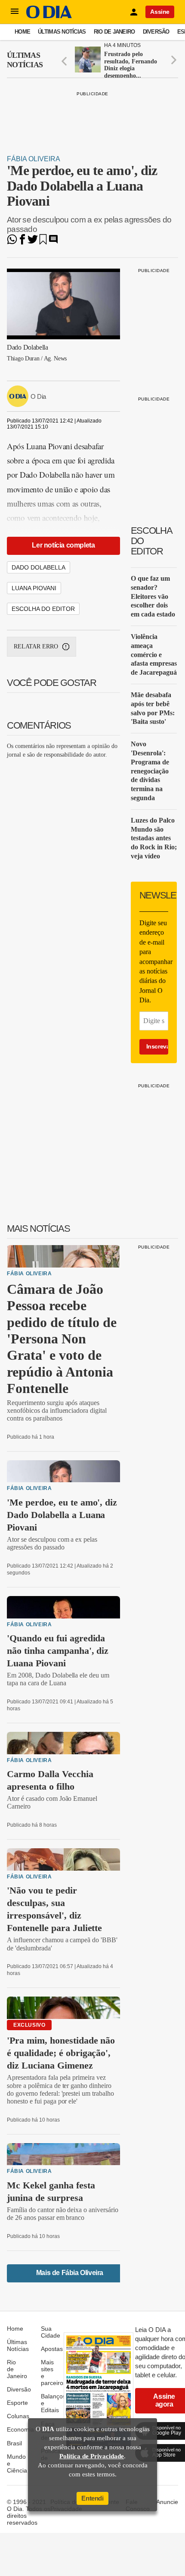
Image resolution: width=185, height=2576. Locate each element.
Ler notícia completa (63, 545)
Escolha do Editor (43, 609)
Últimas (25, 60)
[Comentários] (53, 242)
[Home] (49, 16)
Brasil (14, 2443)
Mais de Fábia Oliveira (70, 2273)
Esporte (17, 2403)
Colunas (18, 2416)
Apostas (52, 2349)
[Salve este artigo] (43, 242)
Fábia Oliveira (34, 159)
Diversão (156, 32)
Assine (160, 12)
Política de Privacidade (92, 2456)
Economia (20, 2429)
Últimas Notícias (62, 32)
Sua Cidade (51, 2332)
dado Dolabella (39, 567)
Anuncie (167, 2502)
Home (22, 32)
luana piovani (34, 588)
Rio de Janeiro (114, 32)
